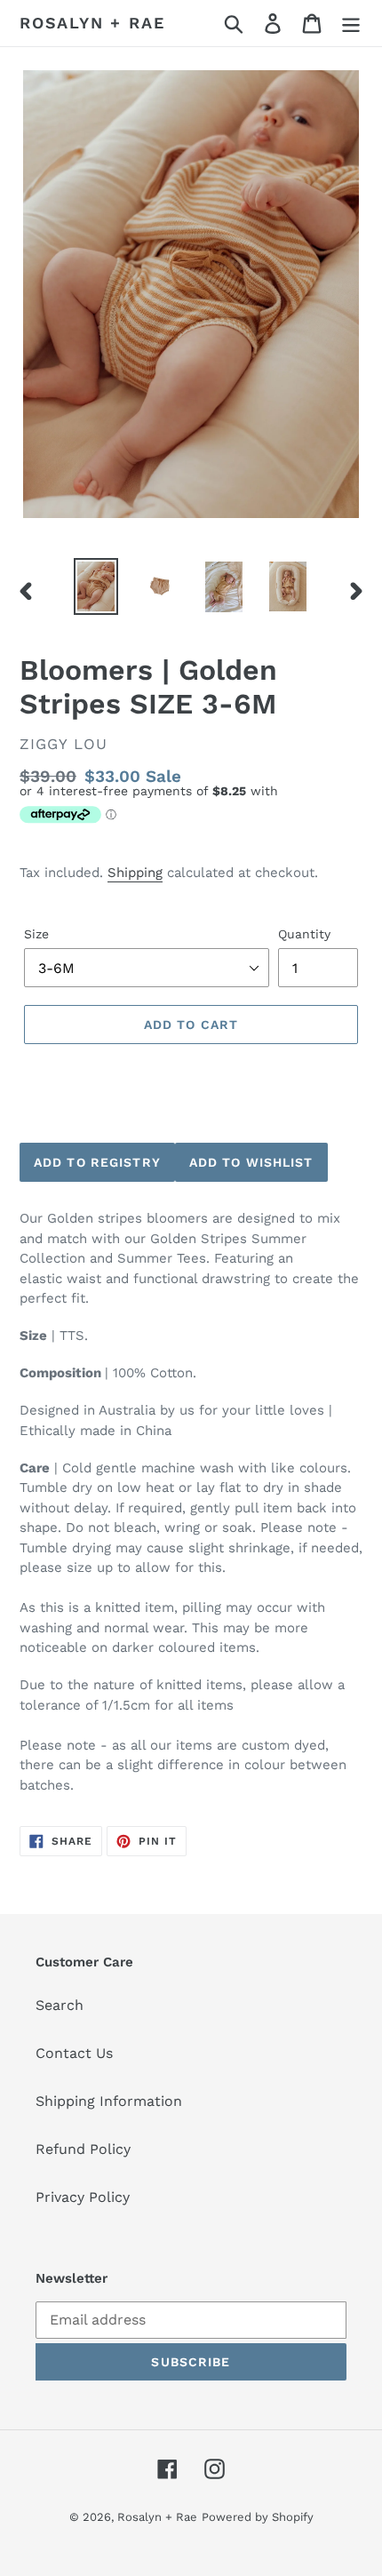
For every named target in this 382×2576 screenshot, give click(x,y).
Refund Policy (83, 2149)
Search (60, 2005)
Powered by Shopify (258, 2517)
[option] (96, 586)
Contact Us (74, 2053)
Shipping (135, 873)
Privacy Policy (83, 2197)
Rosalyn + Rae (92, 23)
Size (36, 934)
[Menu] (351, 24)
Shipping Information (109, 2101)
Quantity (304, 934)
